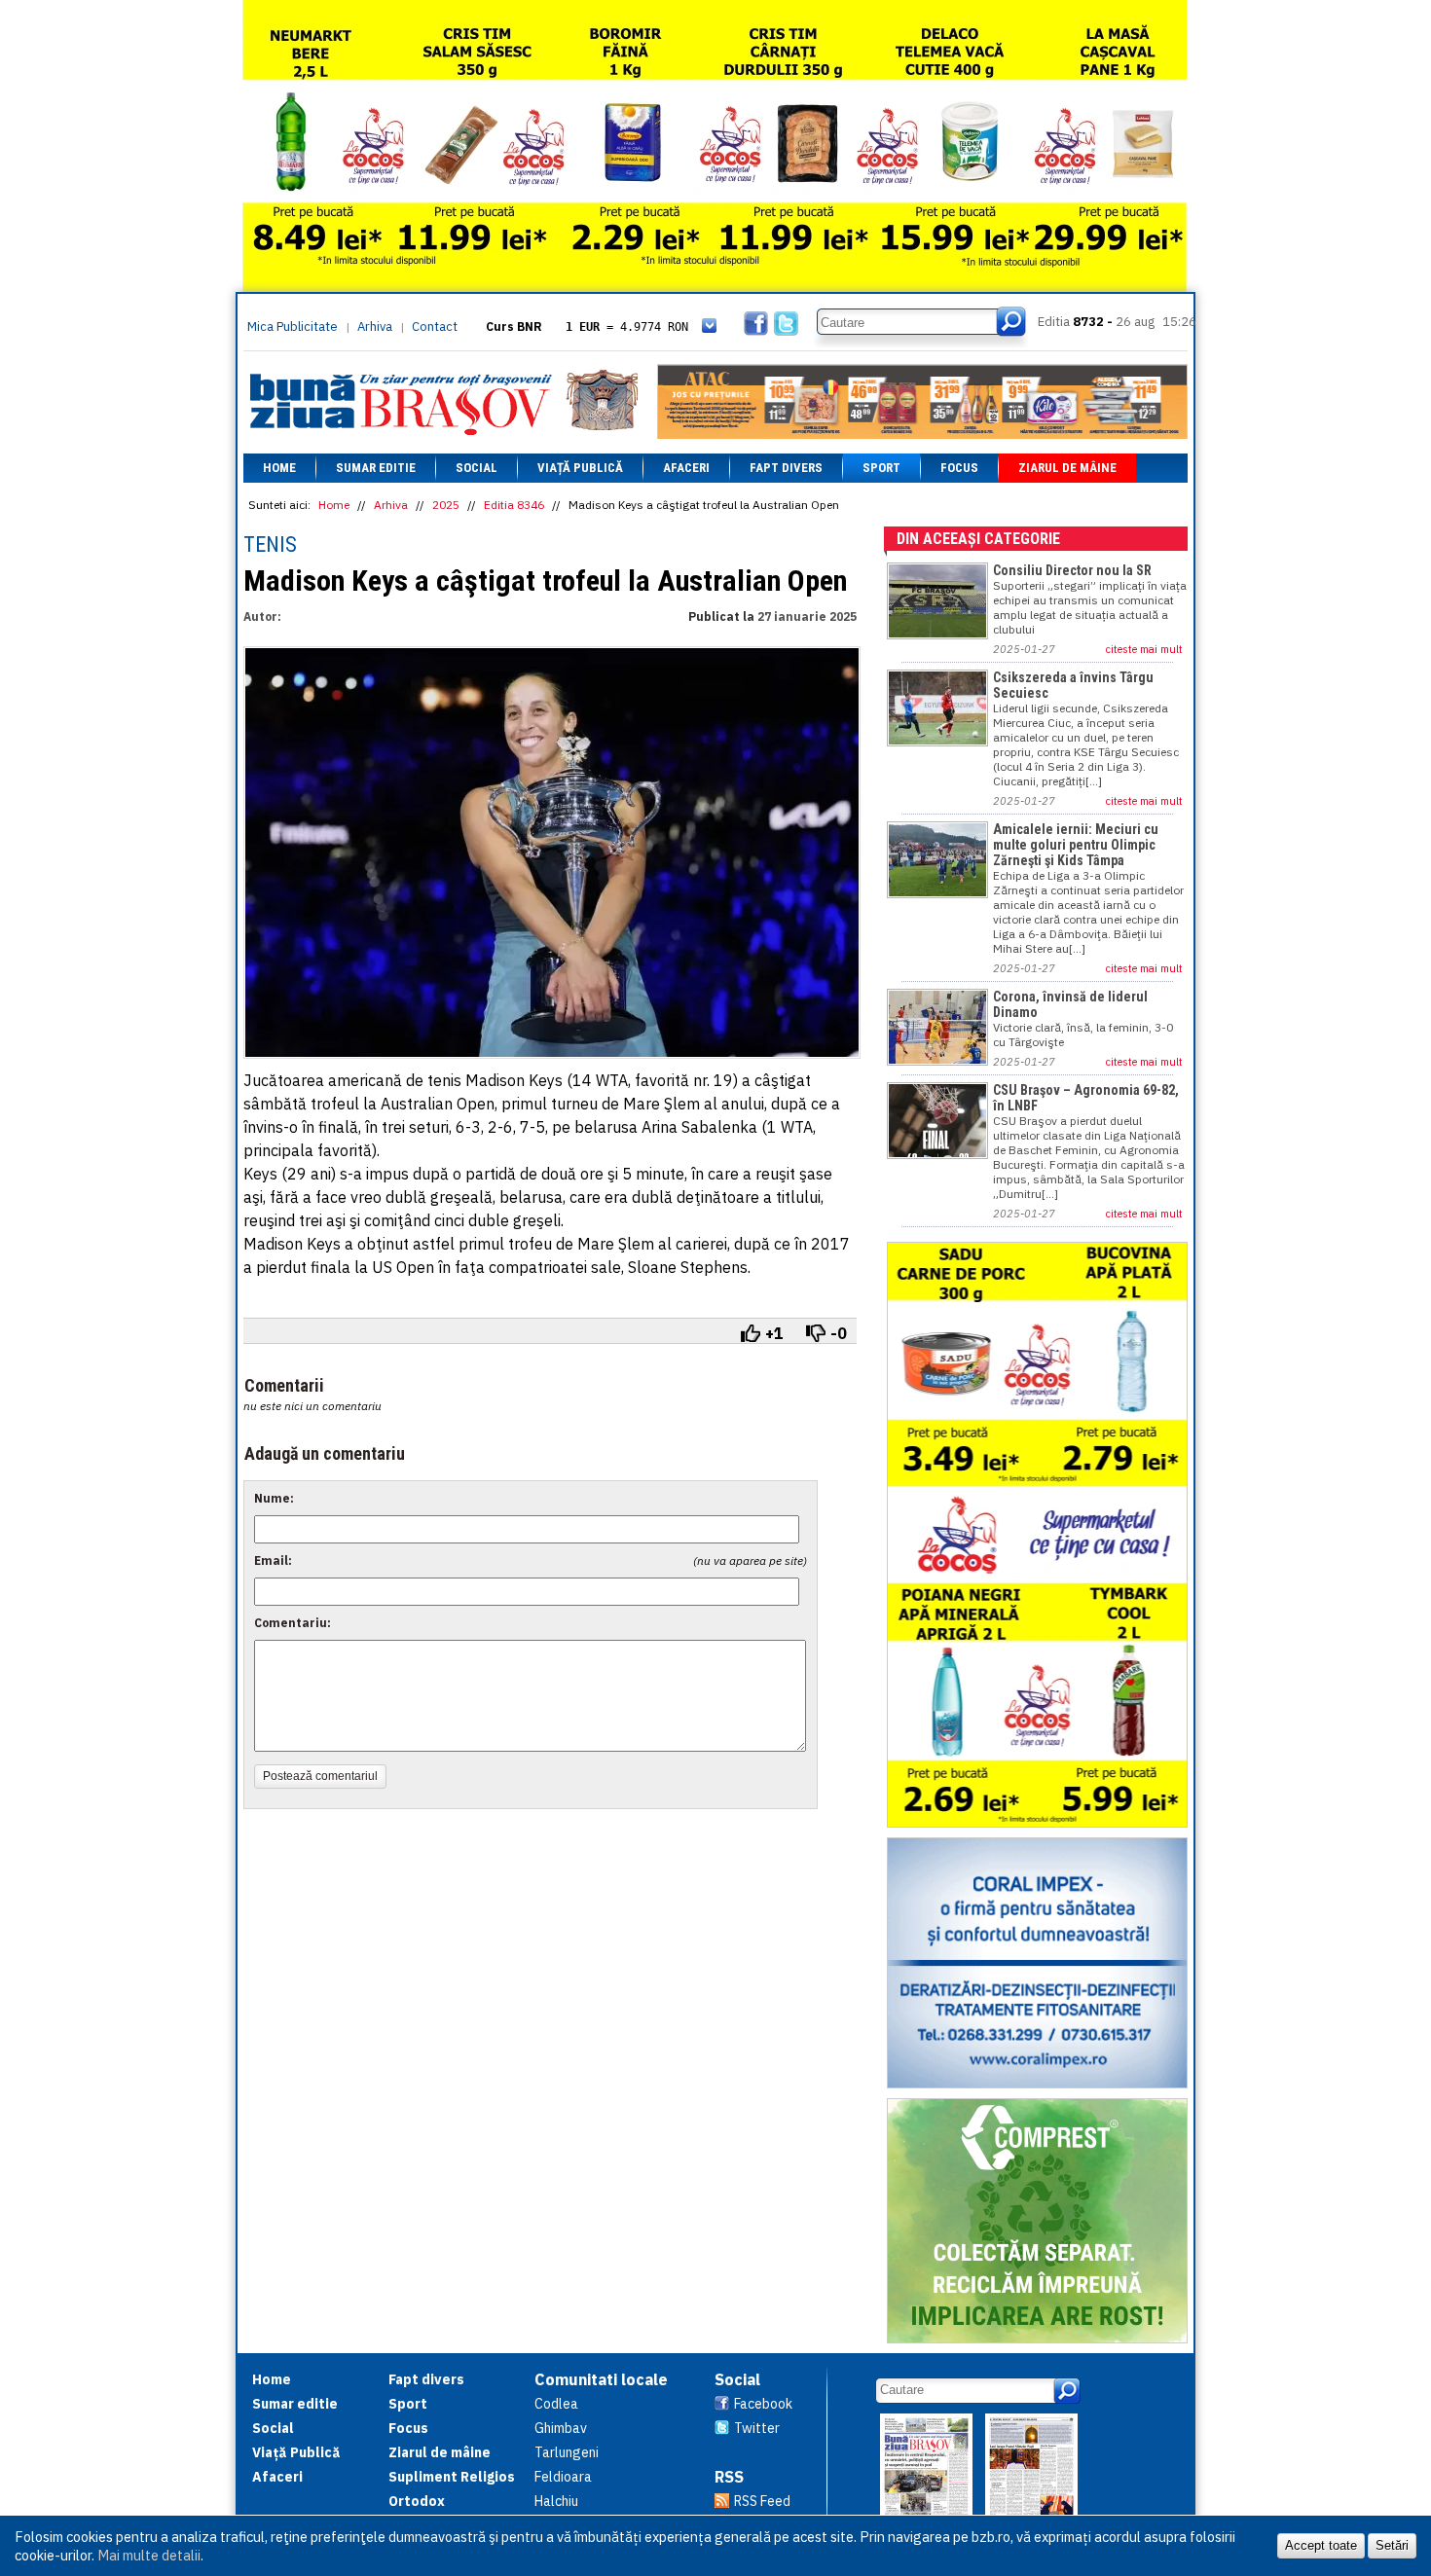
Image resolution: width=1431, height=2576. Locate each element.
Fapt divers (786, 468)
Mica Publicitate (293, 327)
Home (279, 468)
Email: (273, 1560)
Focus (959, 468)
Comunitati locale (601, 2379)
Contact (435, 327)
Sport (881, 468)
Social (477, 468)
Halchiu (556, 2501)
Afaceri (686, 468)
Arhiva (375, 327)
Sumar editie (376, 468)
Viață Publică (580, 468)
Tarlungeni (567, 2452)
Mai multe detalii (149, 2555)
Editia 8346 (514, 505)
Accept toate (1321, 2545)
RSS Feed (762, 2501)
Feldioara (563, 2477)
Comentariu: (293, 1623)
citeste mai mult (1144, 649)
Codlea (556, 2404)
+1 (774, 1333)
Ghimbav (561, 2428)
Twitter (757, 2428)
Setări (1392, 2545)
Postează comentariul (320, 1776)
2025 (446, 505)
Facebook (763, 2404)
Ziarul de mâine (1067, 468)
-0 (839, 1333)
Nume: (274, 1498)
